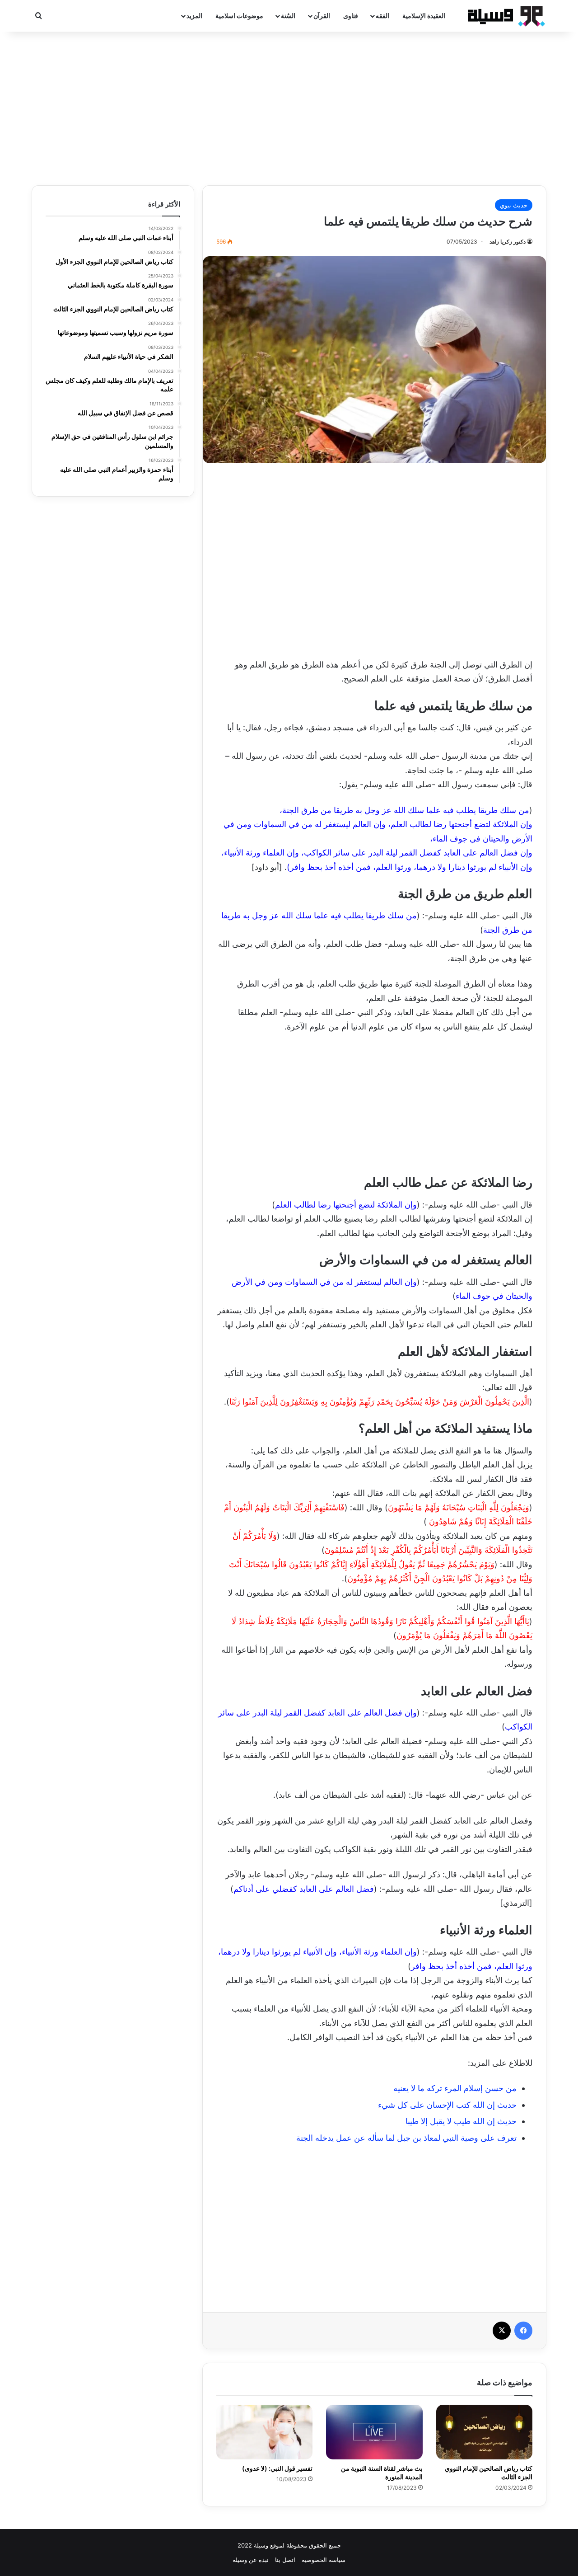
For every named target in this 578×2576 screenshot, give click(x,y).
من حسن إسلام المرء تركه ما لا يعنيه (455, 2088)
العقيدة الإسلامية (424, 16)
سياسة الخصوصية (324, 2560)
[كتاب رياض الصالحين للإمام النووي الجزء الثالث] (484, 2432)
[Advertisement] (289, 108)
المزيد (194, 16)
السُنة (288, 16)
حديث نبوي (514, 205)
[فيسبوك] (523, 2331)
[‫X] (502, 2331)
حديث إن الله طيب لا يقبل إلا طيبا (461, 2121)
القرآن (322, 16)
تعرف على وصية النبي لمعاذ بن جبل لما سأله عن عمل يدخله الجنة (406, 2138)
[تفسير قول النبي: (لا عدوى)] (264, 2432)
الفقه (382, 16)
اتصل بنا (285, 2560)
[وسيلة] (503, 16)
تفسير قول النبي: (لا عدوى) (277, 2468)
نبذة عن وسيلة (251, 2560)
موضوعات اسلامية (239, 16)
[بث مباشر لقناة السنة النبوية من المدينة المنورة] (374, 2432)
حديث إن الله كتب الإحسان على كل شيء (447, 2105)
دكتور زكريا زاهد (508, 242)
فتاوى (351, 16)
